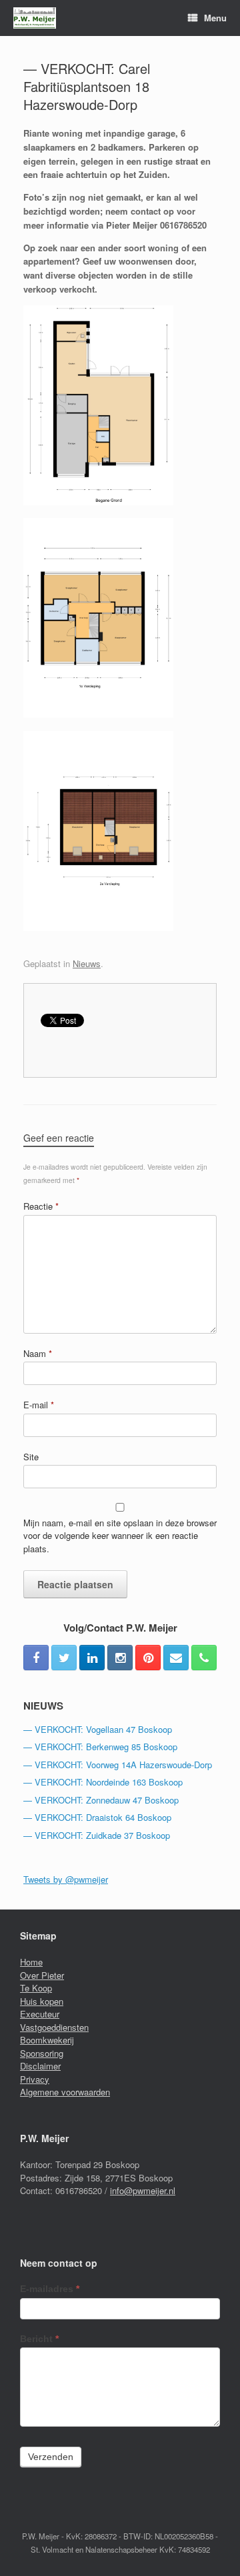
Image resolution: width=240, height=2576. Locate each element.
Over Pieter (42, 1975)
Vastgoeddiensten (54, 2027)
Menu (215, 18)
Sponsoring (42, 2053)
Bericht (39, 2339)
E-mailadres (50, 2289)
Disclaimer (40, 2066)
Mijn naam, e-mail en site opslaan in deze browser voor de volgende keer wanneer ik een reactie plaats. (120, 1536)
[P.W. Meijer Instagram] (120, 1658)
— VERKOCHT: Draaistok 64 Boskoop (97, 1817)
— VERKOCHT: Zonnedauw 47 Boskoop (101, 1800)
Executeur (40, 2014)
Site (31, 1457)
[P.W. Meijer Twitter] (64, 1658)
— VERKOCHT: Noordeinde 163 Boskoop (103, 1782)
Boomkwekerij (47, 2040)
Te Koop (36, 1988)
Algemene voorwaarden (65, 2092)
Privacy (35, 2079)
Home (31, 1962)
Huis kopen (42, 2001)
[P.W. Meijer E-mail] (176, 1658)
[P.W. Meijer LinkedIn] (92, 1658)
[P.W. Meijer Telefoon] (204, 1658)
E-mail (39, 1405)
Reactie (41, 1206)
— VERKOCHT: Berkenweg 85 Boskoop (100, 1747)
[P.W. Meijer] (35, 18)
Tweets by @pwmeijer (66, 1879)
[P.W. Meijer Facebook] (36, 1658)
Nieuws (87, 963)
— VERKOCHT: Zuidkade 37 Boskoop (97, 1835)
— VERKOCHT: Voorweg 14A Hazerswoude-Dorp (118, 1765)
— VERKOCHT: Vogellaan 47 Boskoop (98, 1729)
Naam (38, 1353)
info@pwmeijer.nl (143, 2190)
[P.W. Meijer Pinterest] (148, 1658)
